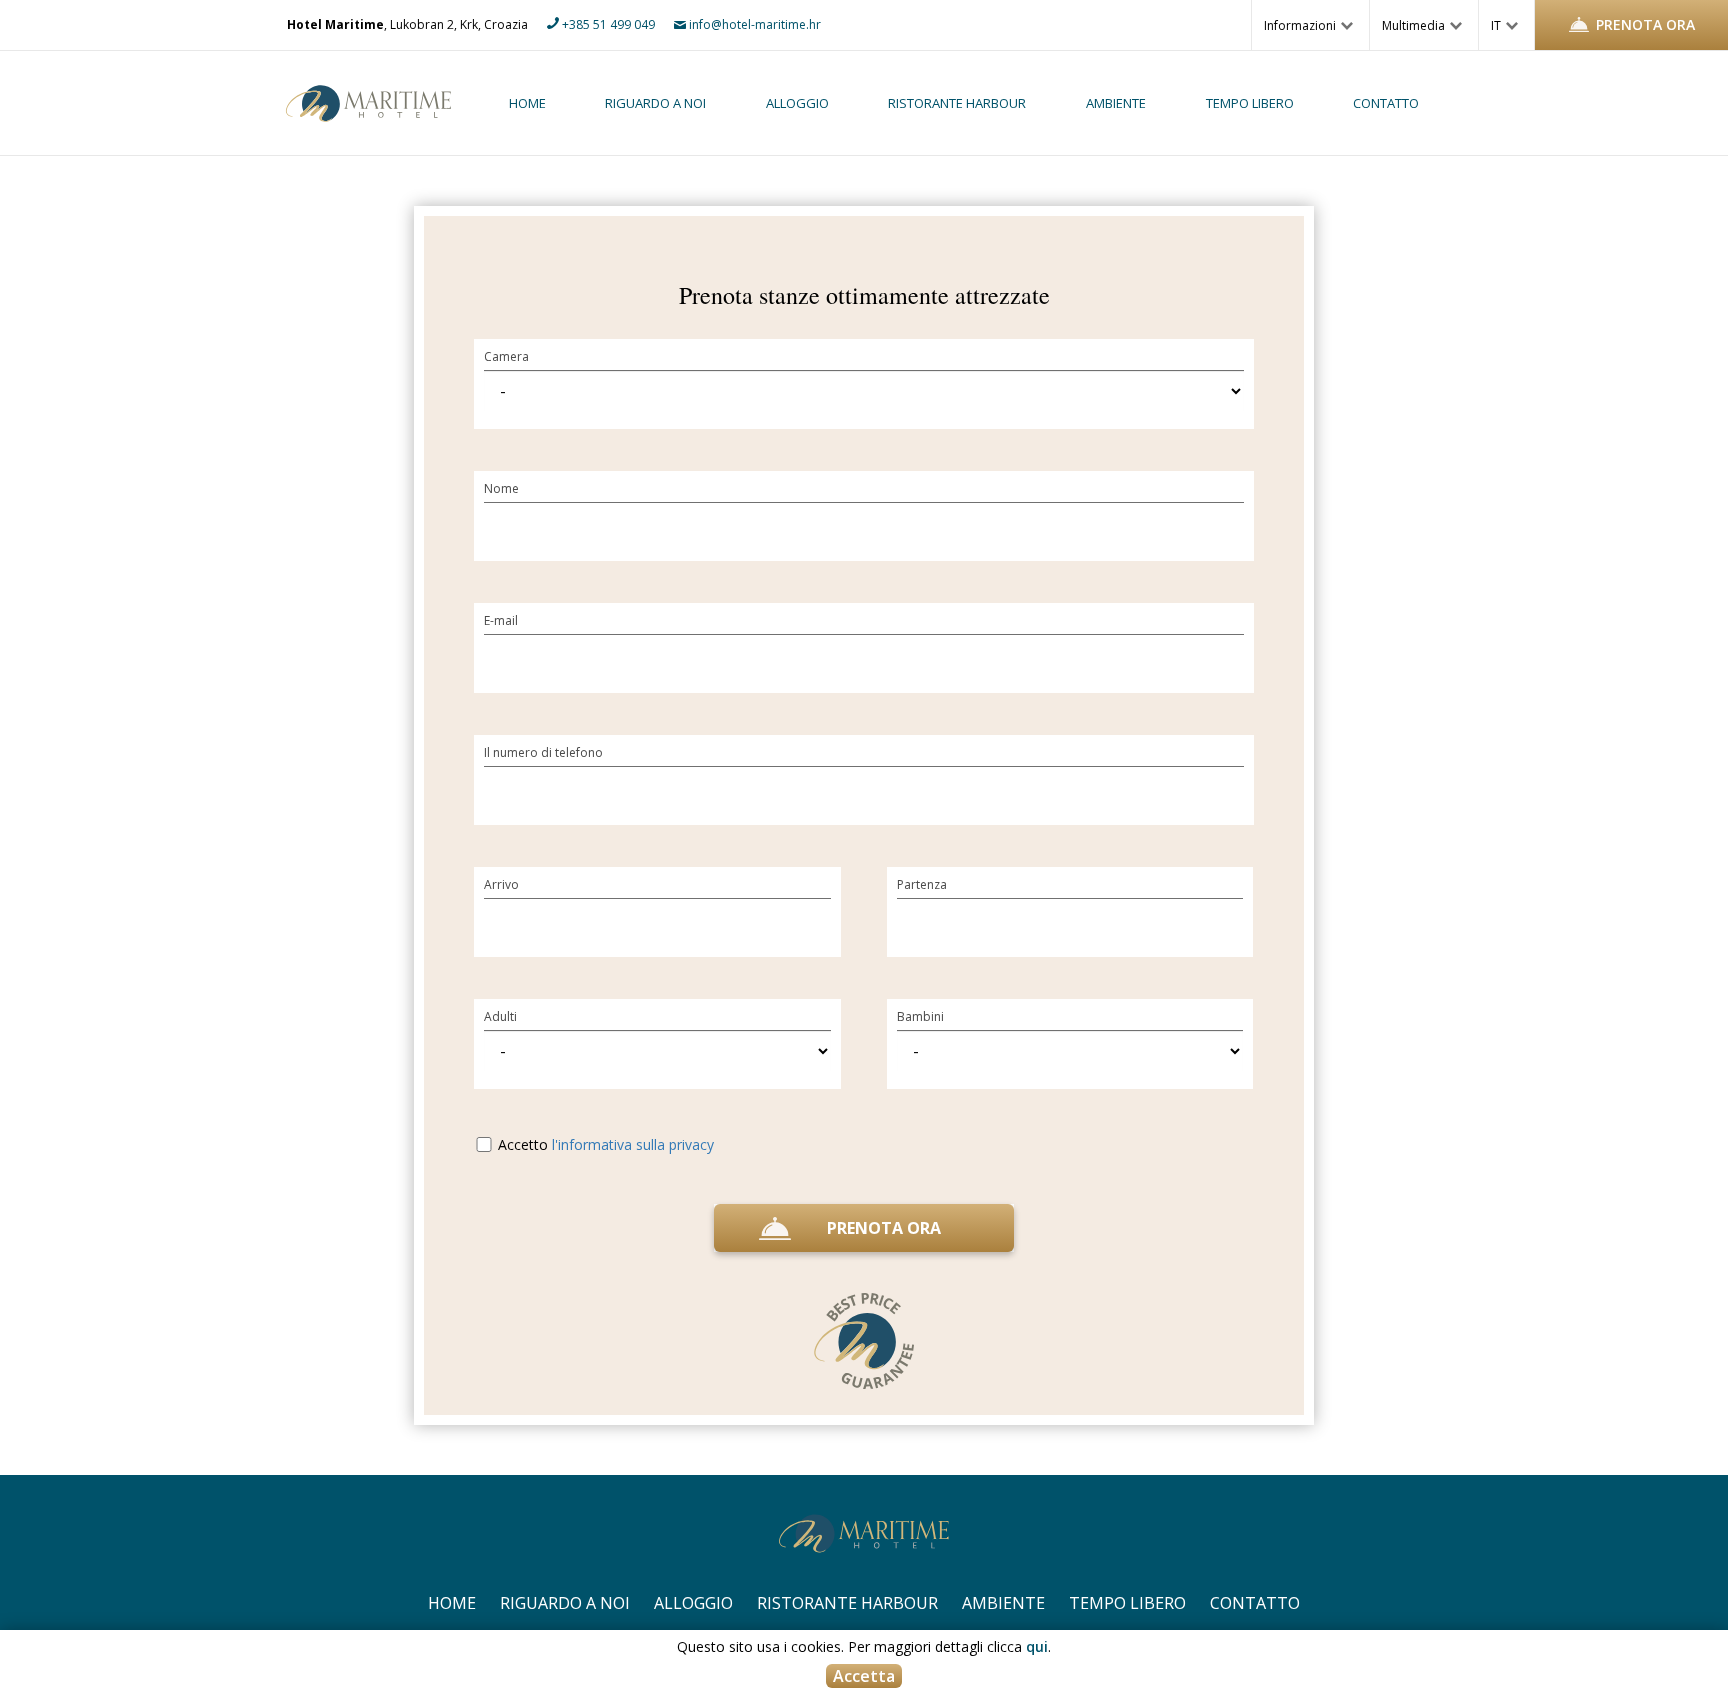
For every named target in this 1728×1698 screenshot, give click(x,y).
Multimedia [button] (1415, 25)
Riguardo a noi (655, 103)
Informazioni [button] (1301, 25)
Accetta (864, 1676)
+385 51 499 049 (607, 24)
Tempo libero (1250, 103)
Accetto (604, 1144)
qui (1037, 1646)
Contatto (1386, 103)
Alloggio (797, 103)
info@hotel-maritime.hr (753, 24)
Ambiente (1116, 103)
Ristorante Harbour (957, 103)
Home (527, 103)
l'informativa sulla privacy (633, 1144)
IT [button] (1497, 25)
